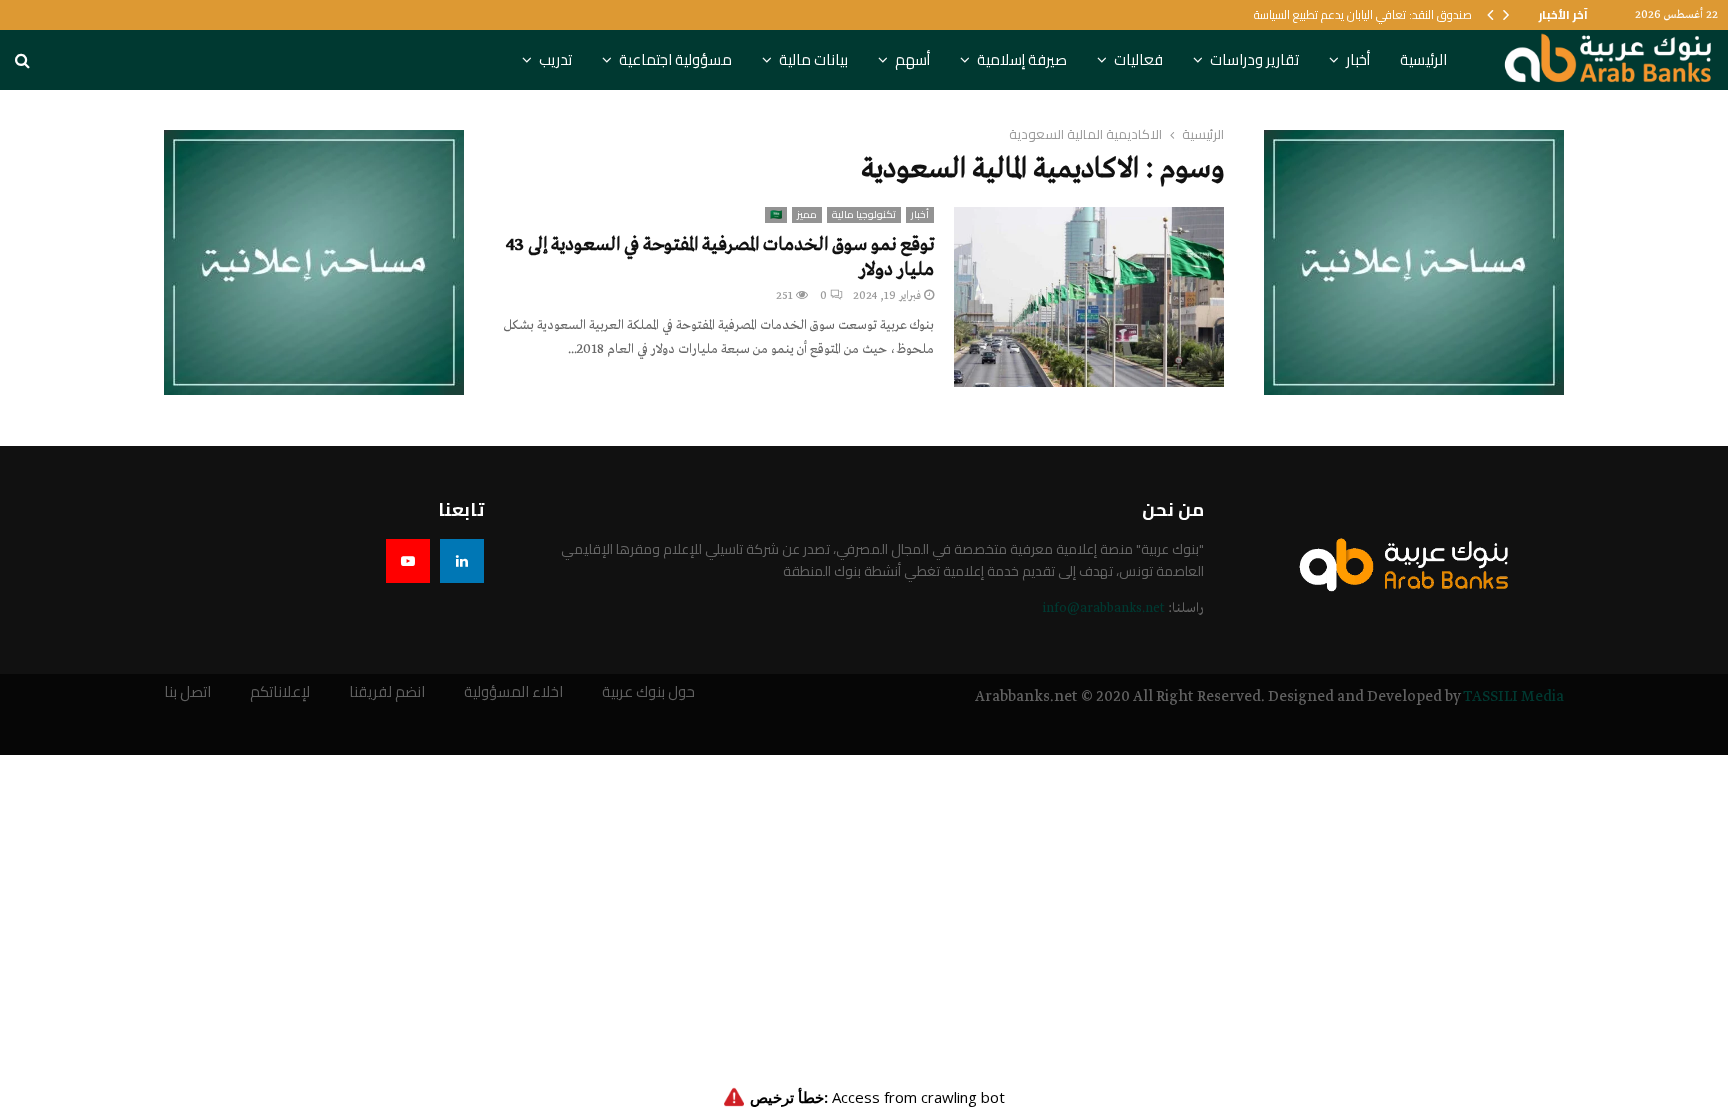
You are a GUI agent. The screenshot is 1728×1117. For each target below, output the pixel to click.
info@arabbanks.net (1103, 608)
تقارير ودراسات (1254, 59)
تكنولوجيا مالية (864, 215)
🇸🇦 (776, 215)
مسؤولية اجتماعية (675, 59)
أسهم (912, 59)
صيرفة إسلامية (1022, 59)
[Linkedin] (462, 561)
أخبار (1358, 59)
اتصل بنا (187, 692)
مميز (807, 215)
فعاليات (1138, 59)
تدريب (555, 59)
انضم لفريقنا (387, 692)
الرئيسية (1423, 59)
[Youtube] (408, 561)
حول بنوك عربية (648, 692)
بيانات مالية (813, 59)
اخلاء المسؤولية (513, 692)
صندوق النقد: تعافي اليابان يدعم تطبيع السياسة (1363, 14)
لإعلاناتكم (280, 692)
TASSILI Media (1513, 697)
